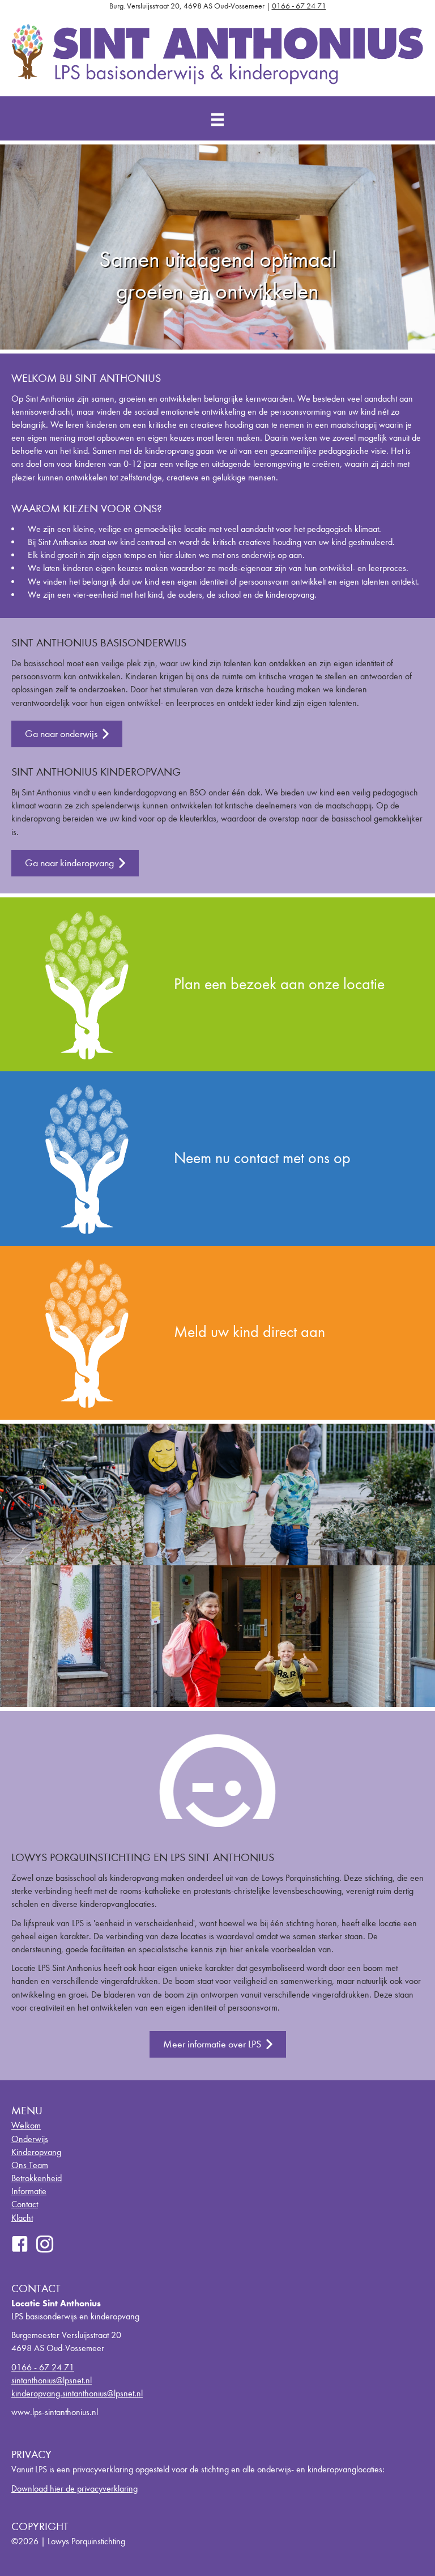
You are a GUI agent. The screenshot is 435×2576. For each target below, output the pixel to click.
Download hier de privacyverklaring (74, 2488)
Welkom (26, 2125)
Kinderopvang (36, 2152)
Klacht (22, 2218)
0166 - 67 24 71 (299, 6)
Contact (25, 2204)
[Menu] (217, 120)
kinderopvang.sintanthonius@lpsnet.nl (77, 2393)
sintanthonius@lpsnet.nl (52, 2380)
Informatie (29, 2191)
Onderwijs (30, 2139)
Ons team (30, 2165)
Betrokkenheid (37, 2178)
